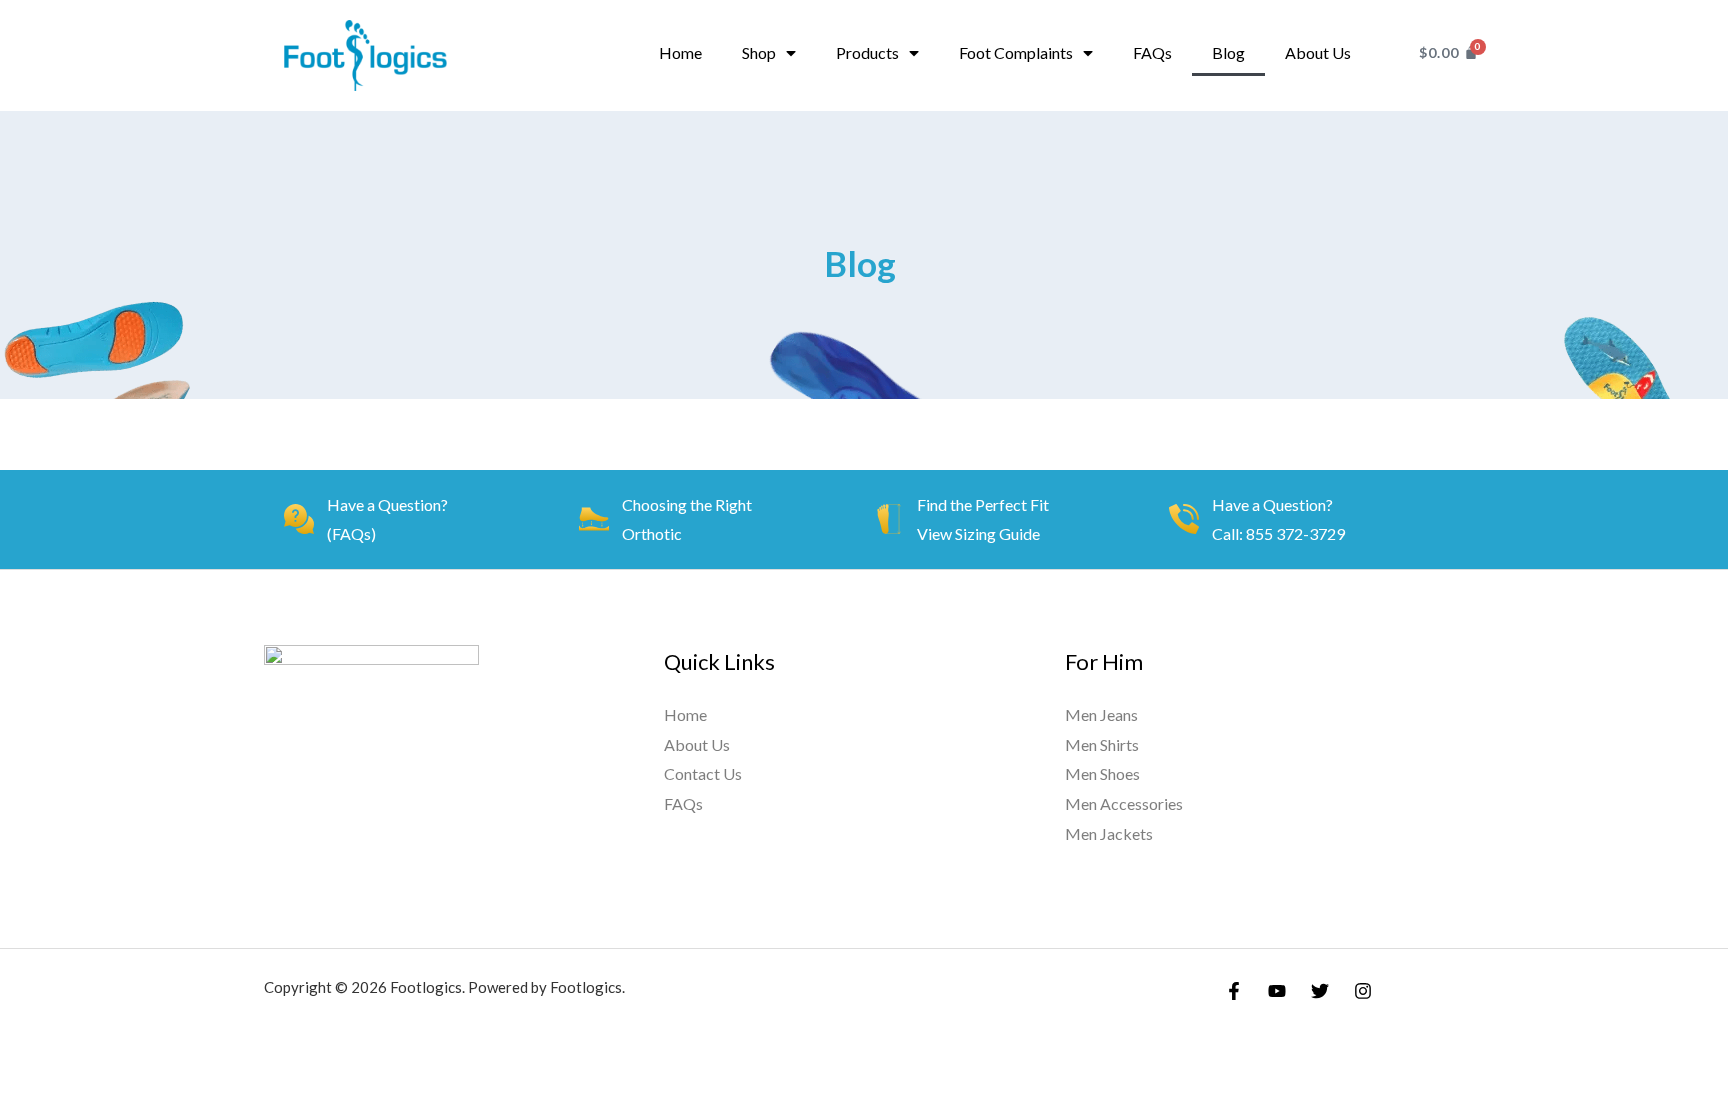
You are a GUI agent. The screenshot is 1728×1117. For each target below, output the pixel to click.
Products (867, 52)
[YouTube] (1277, 991)
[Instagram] (1363, 991)
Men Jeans (1101, 714)
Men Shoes (1102, 773)
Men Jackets (1109, 833)
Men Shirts (1102, 744)
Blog (1228, 52)
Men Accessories (1124, 803)
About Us (1318, 52)
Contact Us (703, 773)
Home (680, 52)
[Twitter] (1320, 991)
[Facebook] (1234, 991)
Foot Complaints (1016, 52)
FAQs (1152, 52)
